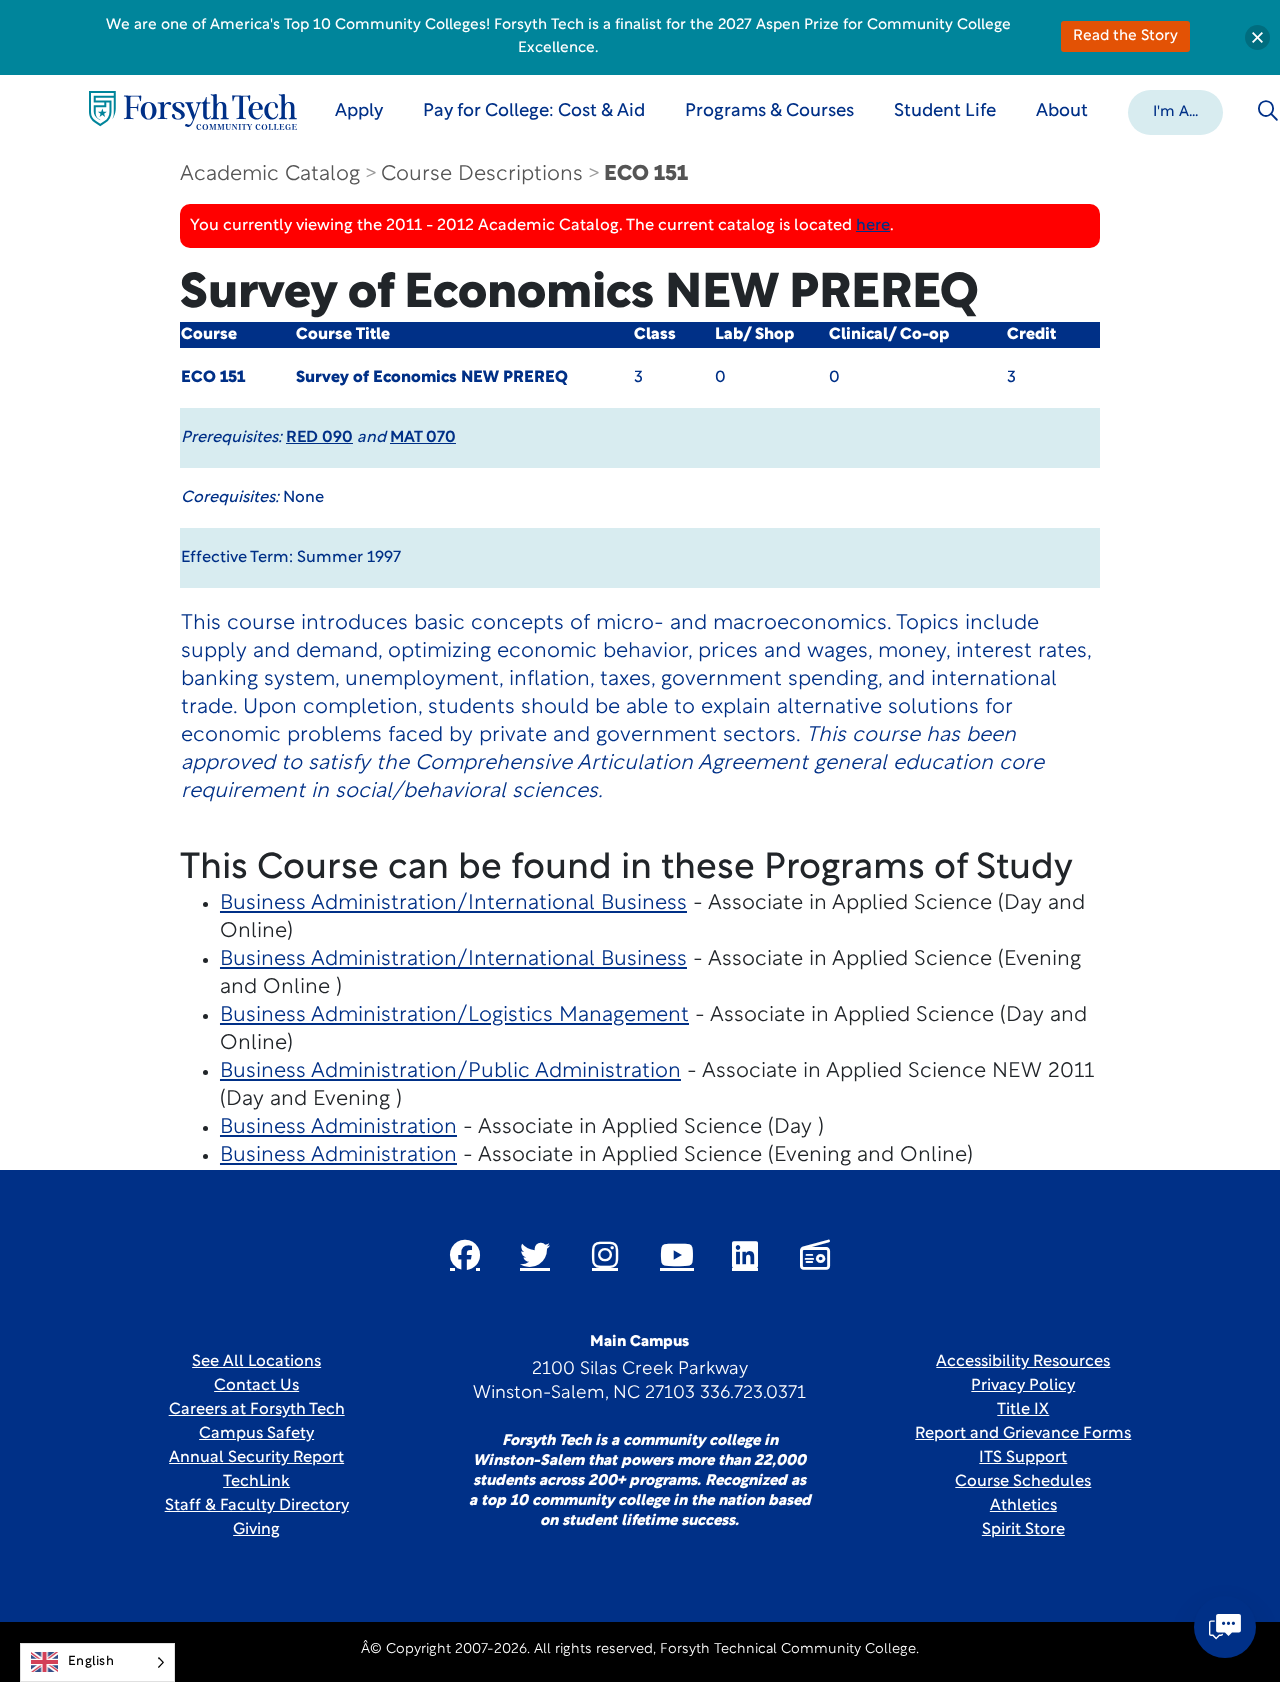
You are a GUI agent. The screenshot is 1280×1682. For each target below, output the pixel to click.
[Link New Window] (465, 1255)
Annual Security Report (256, 1458)
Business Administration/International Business (453, 903)
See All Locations (256, 1362)
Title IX (1023, 1410)
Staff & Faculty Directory (257, 1506)
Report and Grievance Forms (1023, 1434)
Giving (256, 1530)
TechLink (256, 1482)
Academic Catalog (270, 174)
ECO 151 (646, 174)
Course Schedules (1023, 1482)
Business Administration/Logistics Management (454, 1015)
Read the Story (1125, 36)
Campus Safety (256, 1434)
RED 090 (319, 438)
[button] (1175, 111)
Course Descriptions (482, 174)
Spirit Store (1023, 1530)
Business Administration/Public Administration (450, 1071)
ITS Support (1023, 1458)
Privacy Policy (1023, 1386)
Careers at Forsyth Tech (257, 1410)
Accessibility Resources (1023, 1362)
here (873, 226)
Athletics (1023, 1506)
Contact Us (256, 1386)
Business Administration (338, 1127)
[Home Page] (193, 110)
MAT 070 (423, 438)
